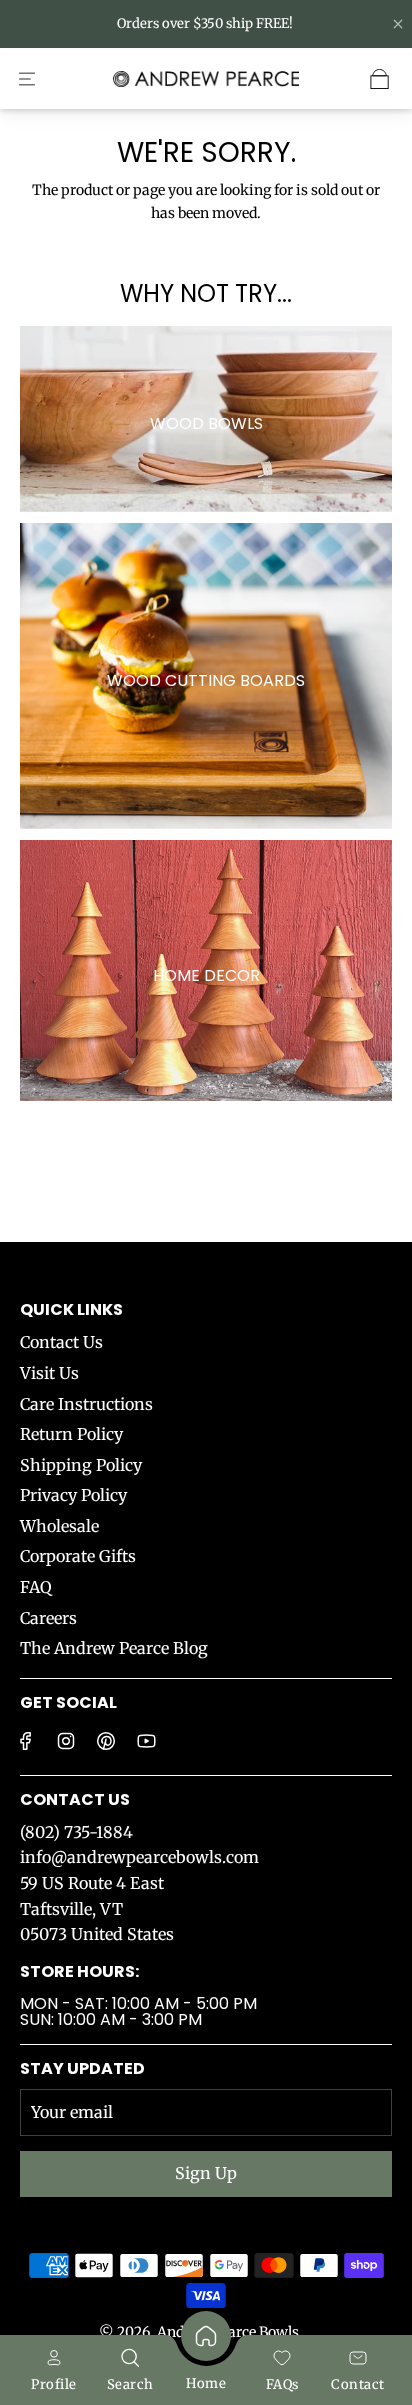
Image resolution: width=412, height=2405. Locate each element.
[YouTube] (146, 1741)
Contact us (75, 1799)
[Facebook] (26, 1741)
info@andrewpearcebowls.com (139, 1857)
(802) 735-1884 (76, 1832)
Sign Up (206, 2173)
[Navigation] (27, 79)
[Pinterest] (106, 1741)
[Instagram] (66, 1741)
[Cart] (380, 79)
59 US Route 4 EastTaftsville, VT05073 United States (97, 1908)
